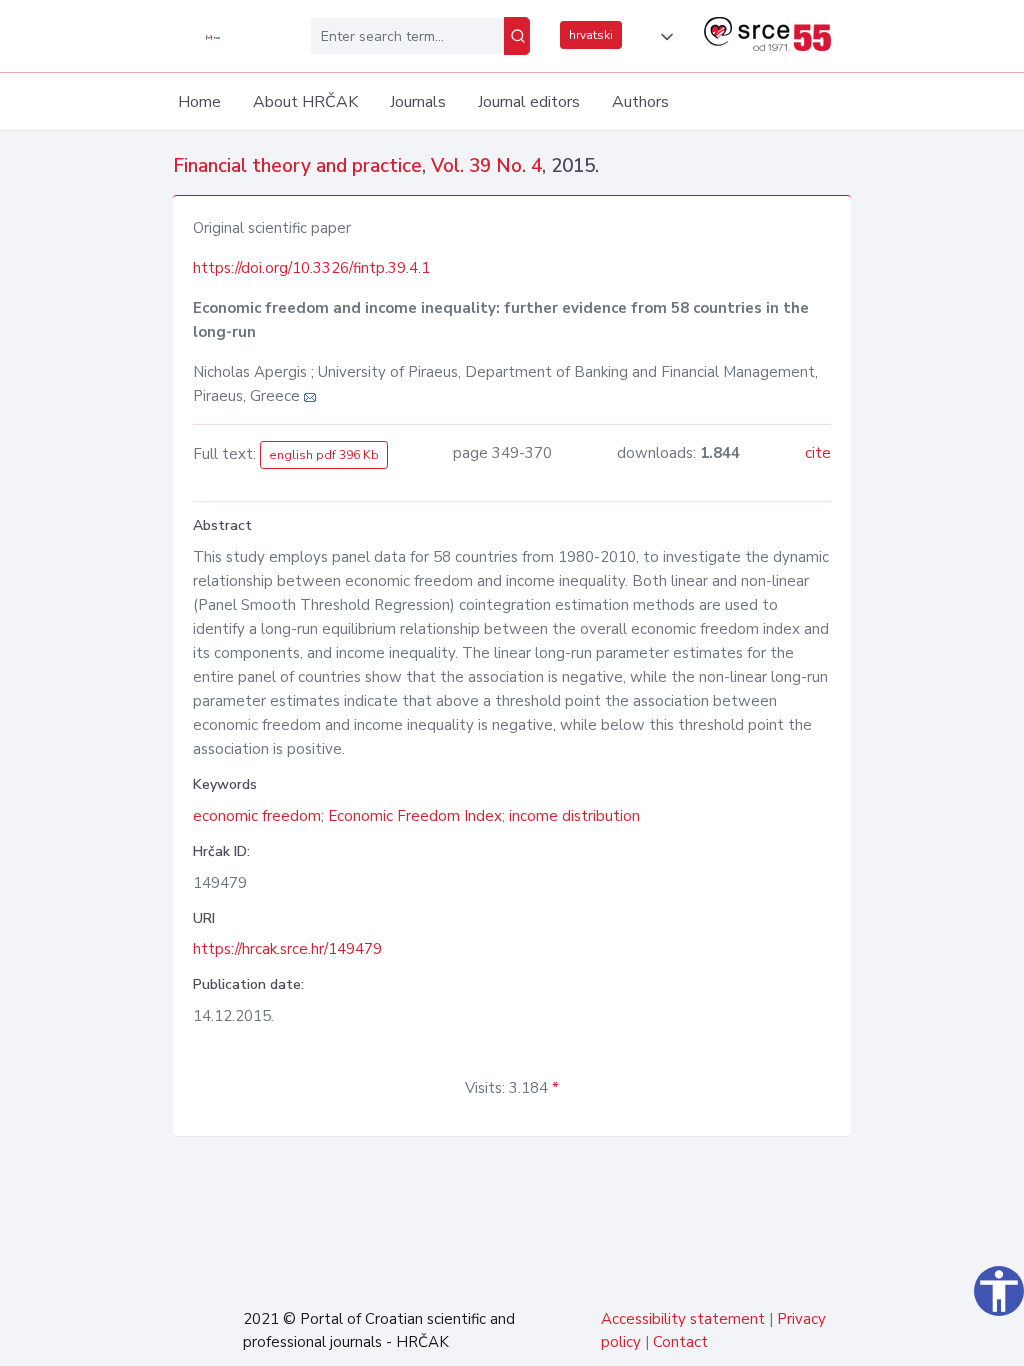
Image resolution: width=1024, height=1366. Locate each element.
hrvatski (591, 35)
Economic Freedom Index (415, 816)
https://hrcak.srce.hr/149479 (287, 949)
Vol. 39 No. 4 (486, 166)
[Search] (517, 36)
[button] (663, 37)
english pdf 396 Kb (324, 455)
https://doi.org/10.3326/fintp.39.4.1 (311, 268)
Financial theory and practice (297, 166)
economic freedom (257, 816)
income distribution (574, 816)
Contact (680, 1342)
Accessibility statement (683, 1319)
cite (818, 453)
